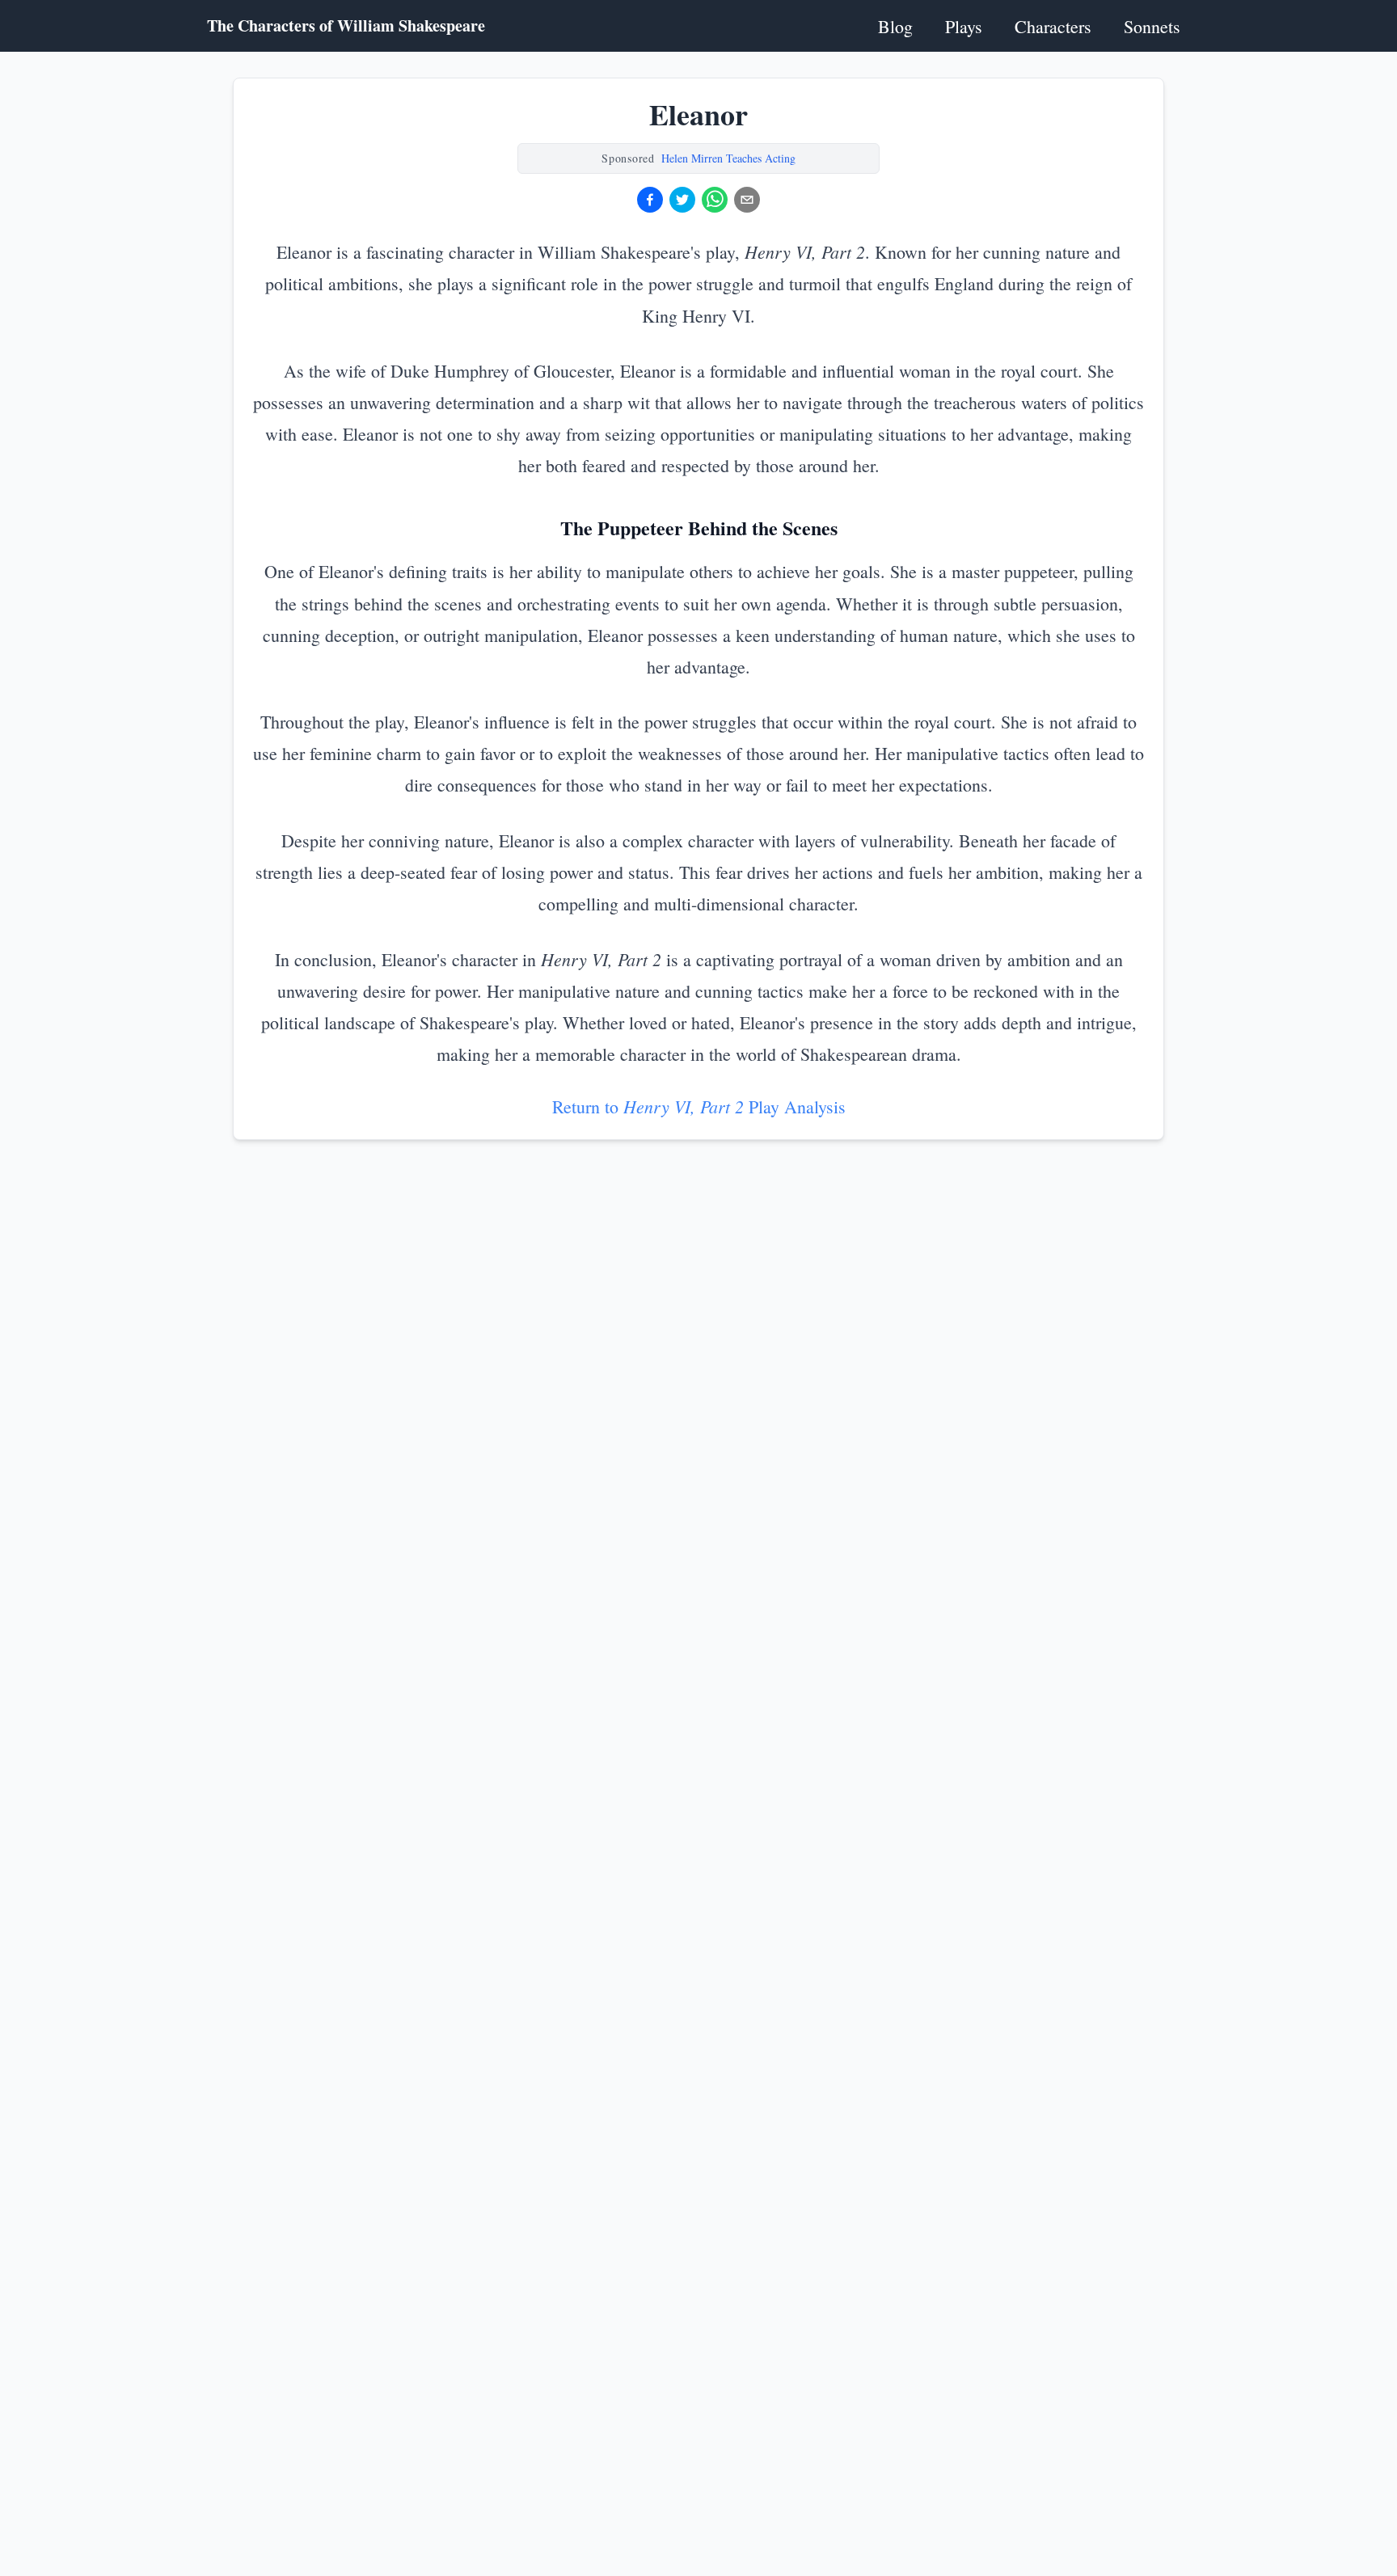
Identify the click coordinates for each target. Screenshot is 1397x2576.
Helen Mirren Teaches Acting (728, 158)
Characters (1053, 26)
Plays (964, 26)
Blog (895, 26)
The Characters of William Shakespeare (346, 26)
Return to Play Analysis (699, 1106)
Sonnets (1152, 26)
